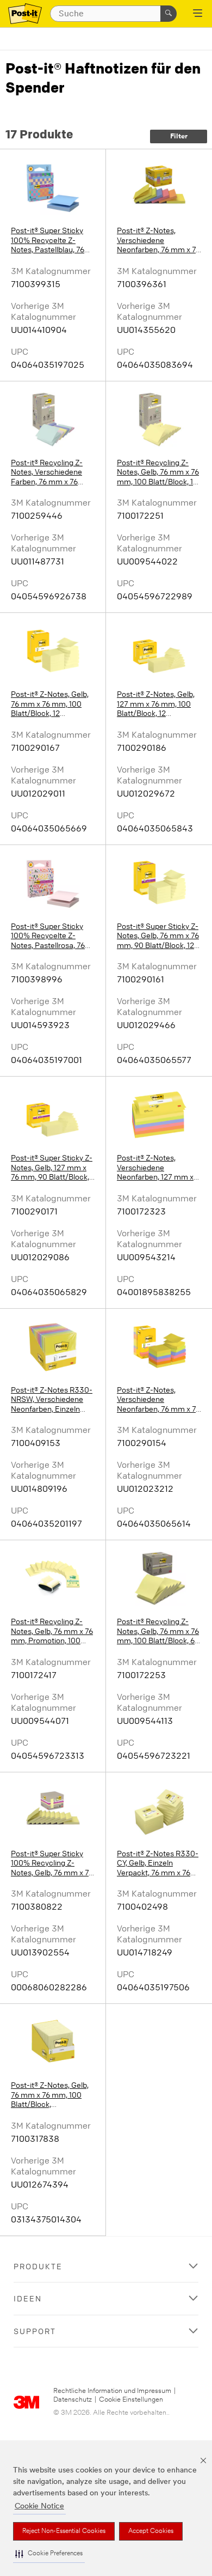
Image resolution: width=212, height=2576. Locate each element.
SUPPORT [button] (35, 2331)
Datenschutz (73, 2400)
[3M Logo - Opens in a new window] (25, 14)
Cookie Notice (39, 2507)
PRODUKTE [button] (38, 2266)
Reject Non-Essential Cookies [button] (64, 2531)
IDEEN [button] (28, 2298)
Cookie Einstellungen (131, 2400)
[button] (49, 2554)
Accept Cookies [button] (151, 2531)
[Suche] (169, 14)
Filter (179, 136)
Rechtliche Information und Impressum (112, 2391)
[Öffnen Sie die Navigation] (198, 14)
